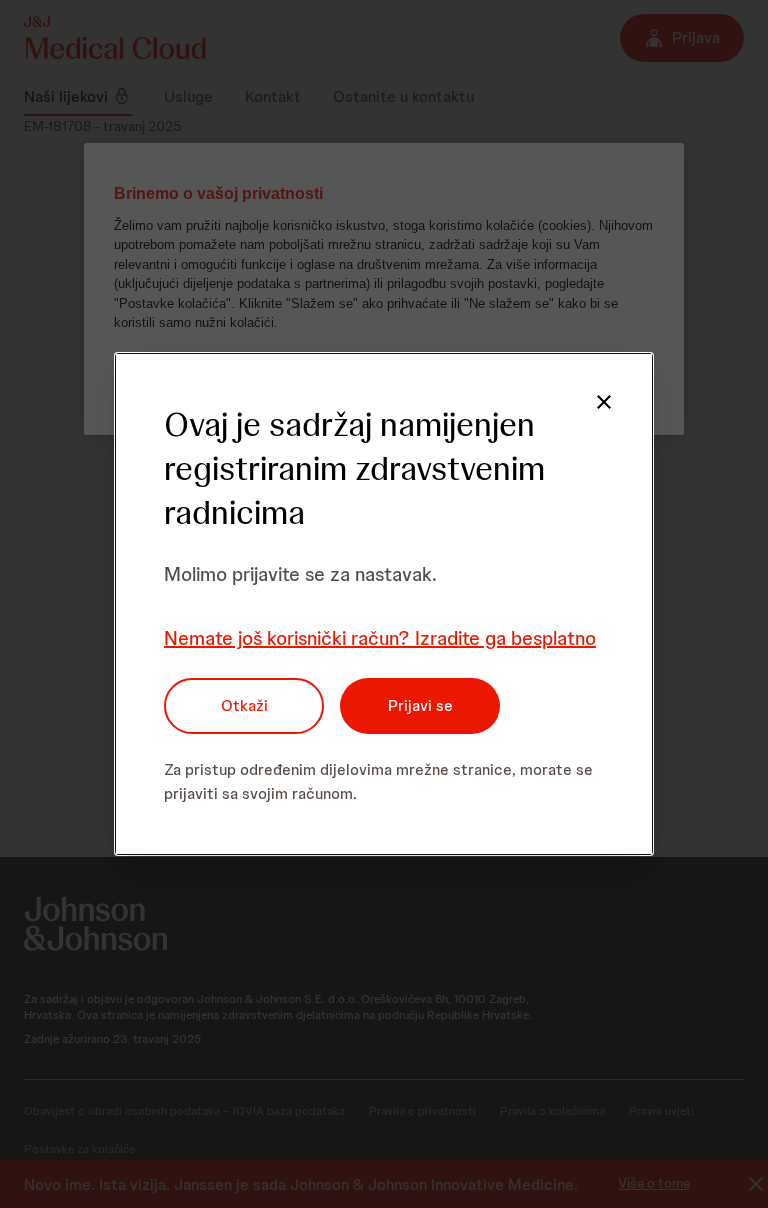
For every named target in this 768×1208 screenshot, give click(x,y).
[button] (604, 402)
